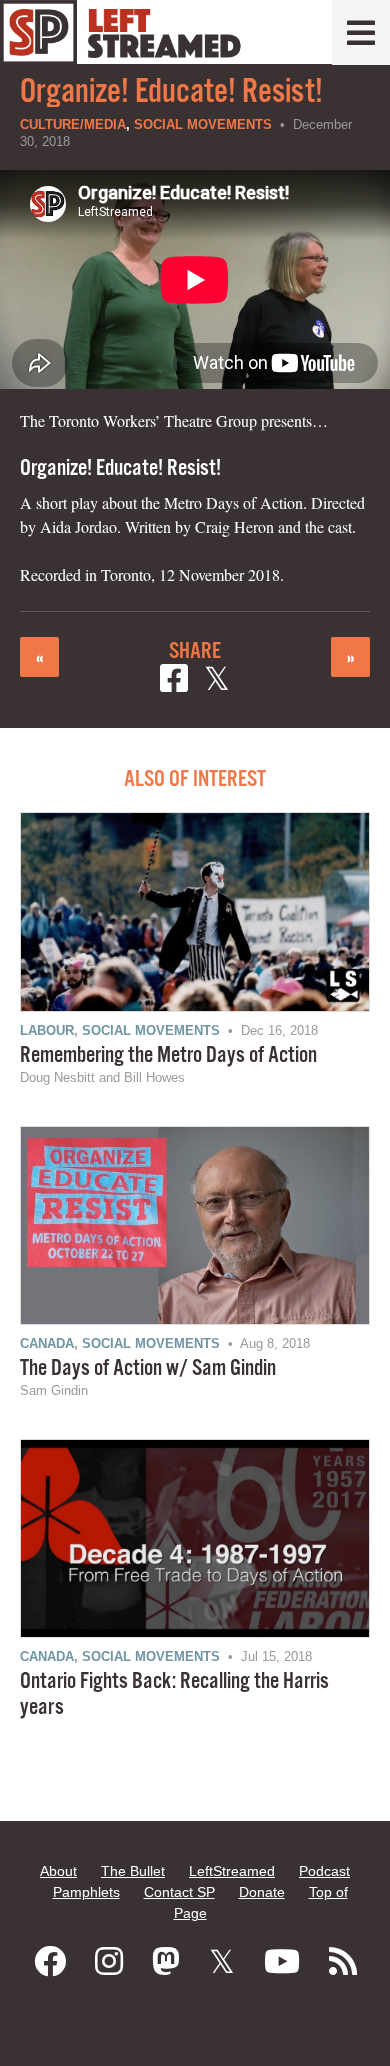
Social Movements (203, 124)
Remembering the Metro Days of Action (168, 1055)
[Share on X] (217, 681)
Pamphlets (86, 1892)
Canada (47, 1343)
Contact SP (179, 1892)
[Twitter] (222, 1962)
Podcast (324, 1871)
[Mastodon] (166, 1962)
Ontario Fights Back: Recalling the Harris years (174, 1694)
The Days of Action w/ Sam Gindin (148, 1368)
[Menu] (361, 32)
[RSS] (343, 1962)
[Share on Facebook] (174, 681)
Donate (262, 1892)
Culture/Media (73, 124)
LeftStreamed (232, 1871)
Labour (47, 1030)
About (58, 1871)
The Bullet (133, 1871)
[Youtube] (282, 1962)
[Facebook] (50, 1962)
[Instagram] (109, 1962)
